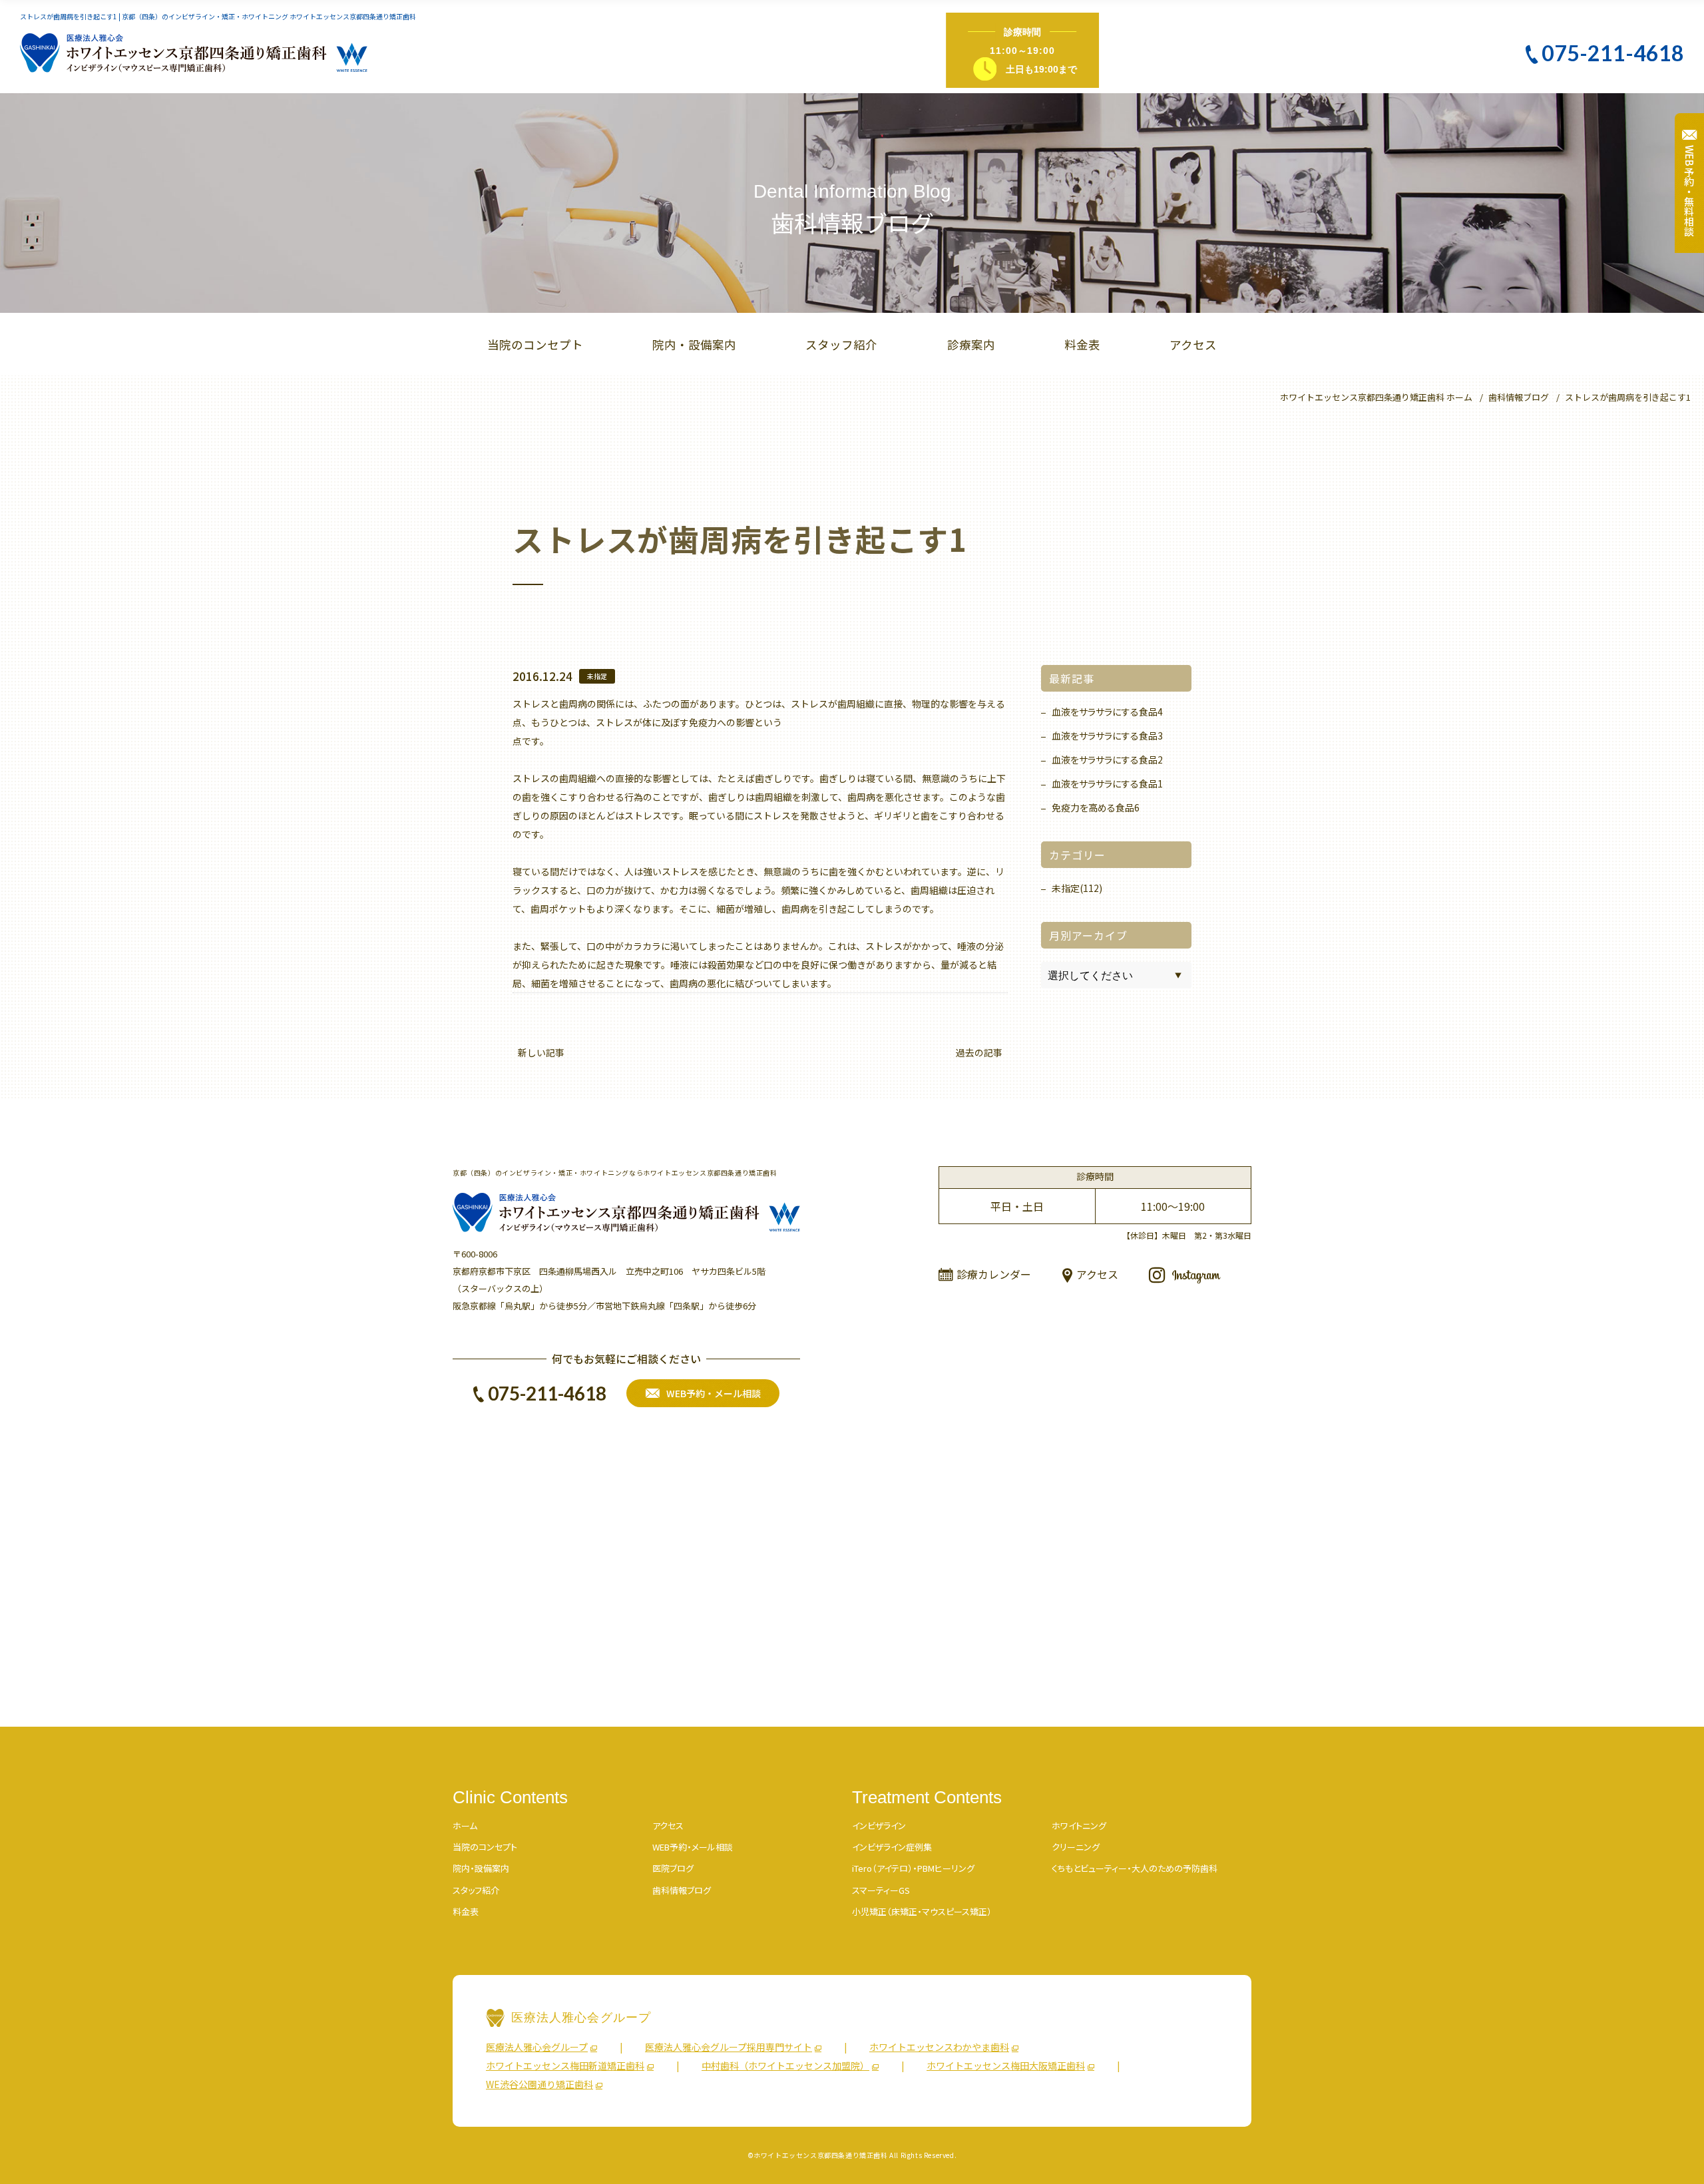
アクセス (1193, 344)
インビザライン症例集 (892, 1847)
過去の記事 (979, 1052)
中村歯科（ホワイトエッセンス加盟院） (785, 2066)
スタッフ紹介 (841, 344)
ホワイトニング (1079, 1826)
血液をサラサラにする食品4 (1107, 712)
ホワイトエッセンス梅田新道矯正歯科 (565, 2066)
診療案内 (971, 344)
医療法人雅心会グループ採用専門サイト (729, 2047)
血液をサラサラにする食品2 (1107, 760)
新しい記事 (541, 1052)
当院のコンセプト (535, 344)
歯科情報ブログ (682, 1890)
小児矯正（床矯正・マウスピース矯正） (922, 1911)
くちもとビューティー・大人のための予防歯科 (1135, 1868)
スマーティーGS (881, 1890)
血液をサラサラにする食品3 (1107, 736)
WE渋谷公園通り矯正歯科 (539, 2084)
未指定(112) (1077, 888)
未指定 (597, 676)
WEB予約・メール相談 (693, 1847)
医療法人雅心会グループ (537, 2047)
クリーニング (1076, 1847)
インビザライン (879, 1826)
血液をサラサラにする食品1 (1107, 783)
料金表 (1082, 344)
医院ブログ (673, 1868)
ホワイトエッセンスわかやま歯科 (939, 2047)
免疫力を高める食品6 (1096, 807)
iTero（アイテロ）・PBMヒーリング (913, 1868)
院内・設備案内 (694, 344)
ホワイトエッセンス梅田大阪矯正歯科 (1006, 2066)
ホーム (465, 1826)
